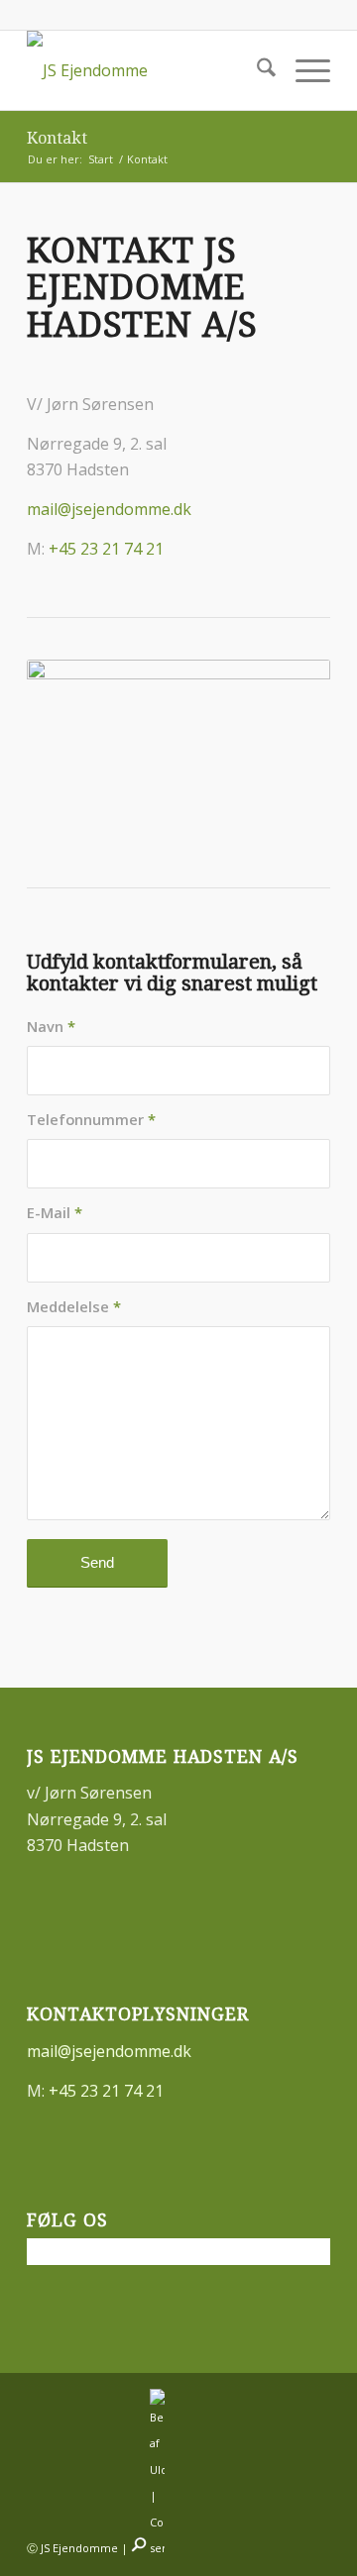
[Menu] (303, 70)
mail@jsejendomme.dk (109, 509)
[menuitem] (256, 70)
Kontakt (57, 138)
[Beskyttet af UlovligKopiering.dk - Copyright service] (157, 2548)
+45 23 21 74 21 (106, 549)
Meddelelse (74, 1306)
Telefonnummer (91, 1119)
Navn (51, 1026)
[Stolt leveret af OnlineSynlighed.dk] (139, 2548)
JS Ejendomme (79, 2548)
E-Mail (55, 1212)
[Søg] (256, 70)
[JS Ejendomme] (148, 70)
